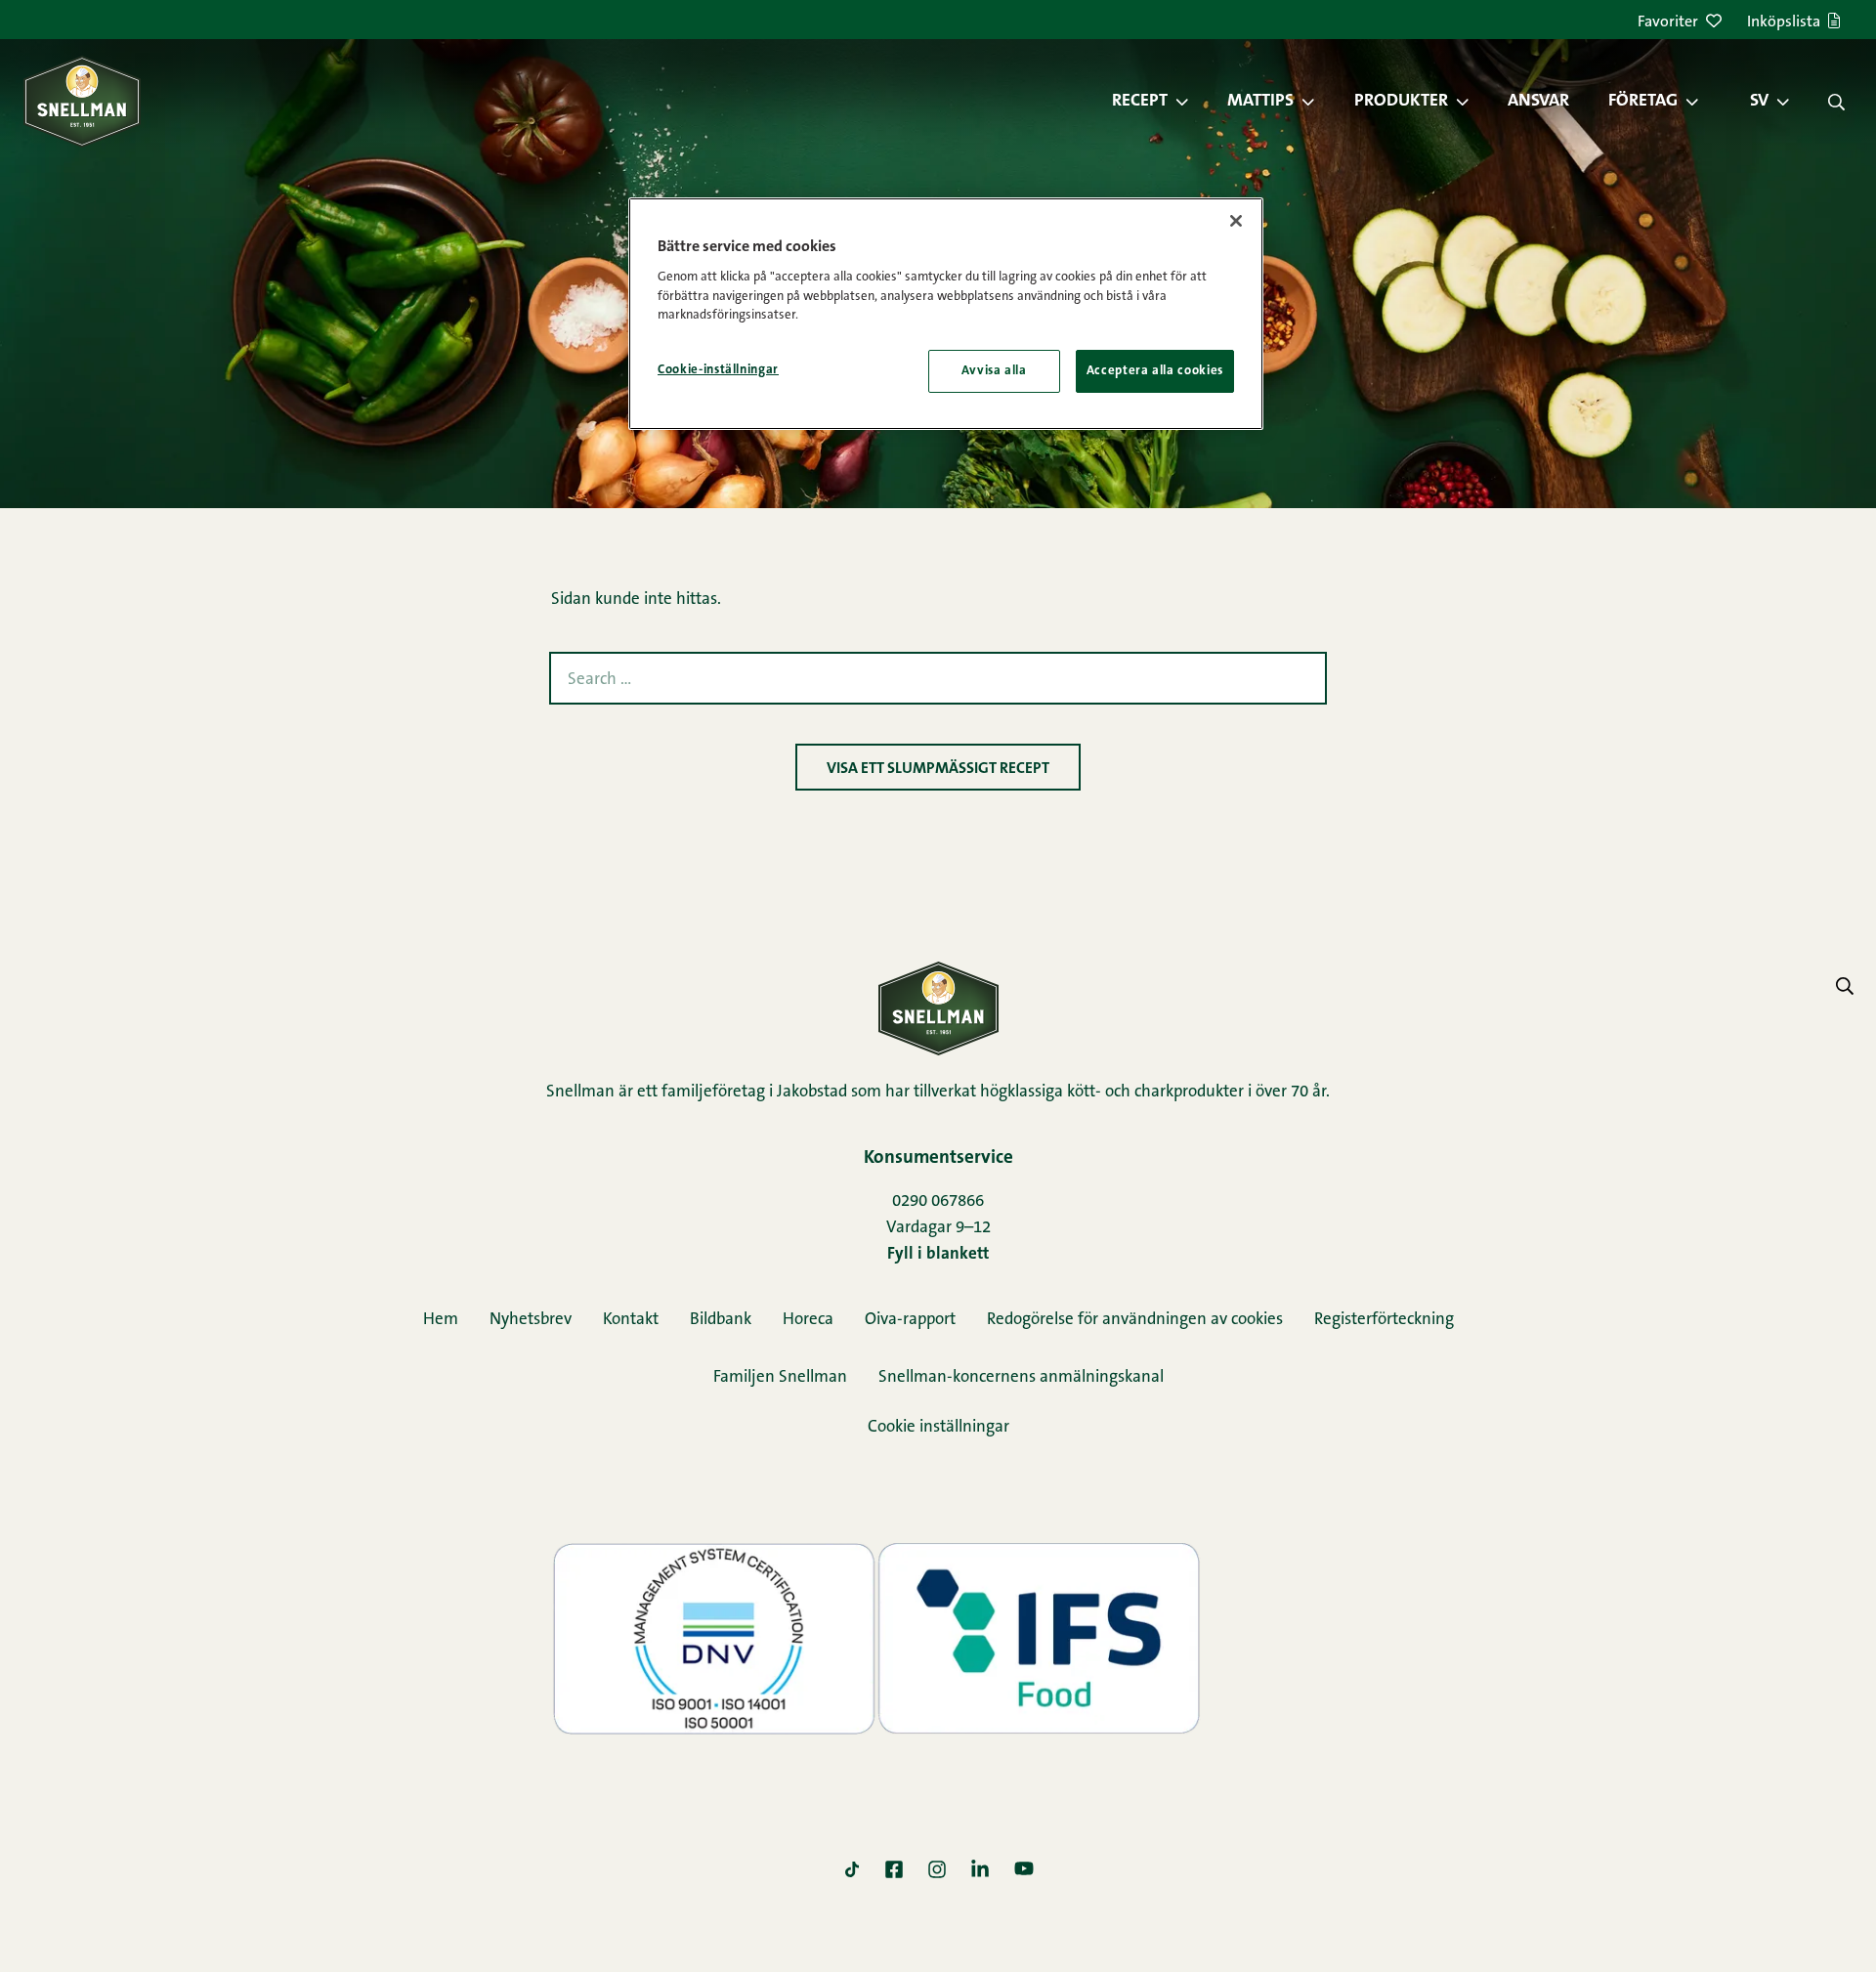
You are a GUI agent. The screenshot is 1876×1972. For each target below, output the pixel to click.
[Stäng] (1236, 221)
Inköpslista (1784, 22)
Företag (1643, 102)
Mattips (1260, 102)
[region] (946, 314)
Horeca (808, 1320)
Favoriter (1668, 22)
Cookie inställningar (938, 1427)
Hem (441, 1320)
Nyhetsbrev (531, 1320)
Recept (1140, 102)
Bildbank (721, 1320)
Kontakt (631, 1320)
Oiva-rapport (910, 1320)
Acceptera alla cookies (1155, 371)
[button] (1192, 102)
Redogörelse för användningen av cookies (1135, 1320)
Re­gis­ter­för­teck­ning (1384, 1320)
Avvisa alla (994, 371)
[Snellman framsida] (82, 101)
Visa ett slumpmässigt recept (938, 769)
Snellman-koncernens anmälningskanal (1021, 1377)
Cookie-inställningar (718, 370)
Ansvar (1538, 102)
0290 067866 (938, 1201)
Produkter (1401, 102)
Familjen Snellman (780, 1377)
